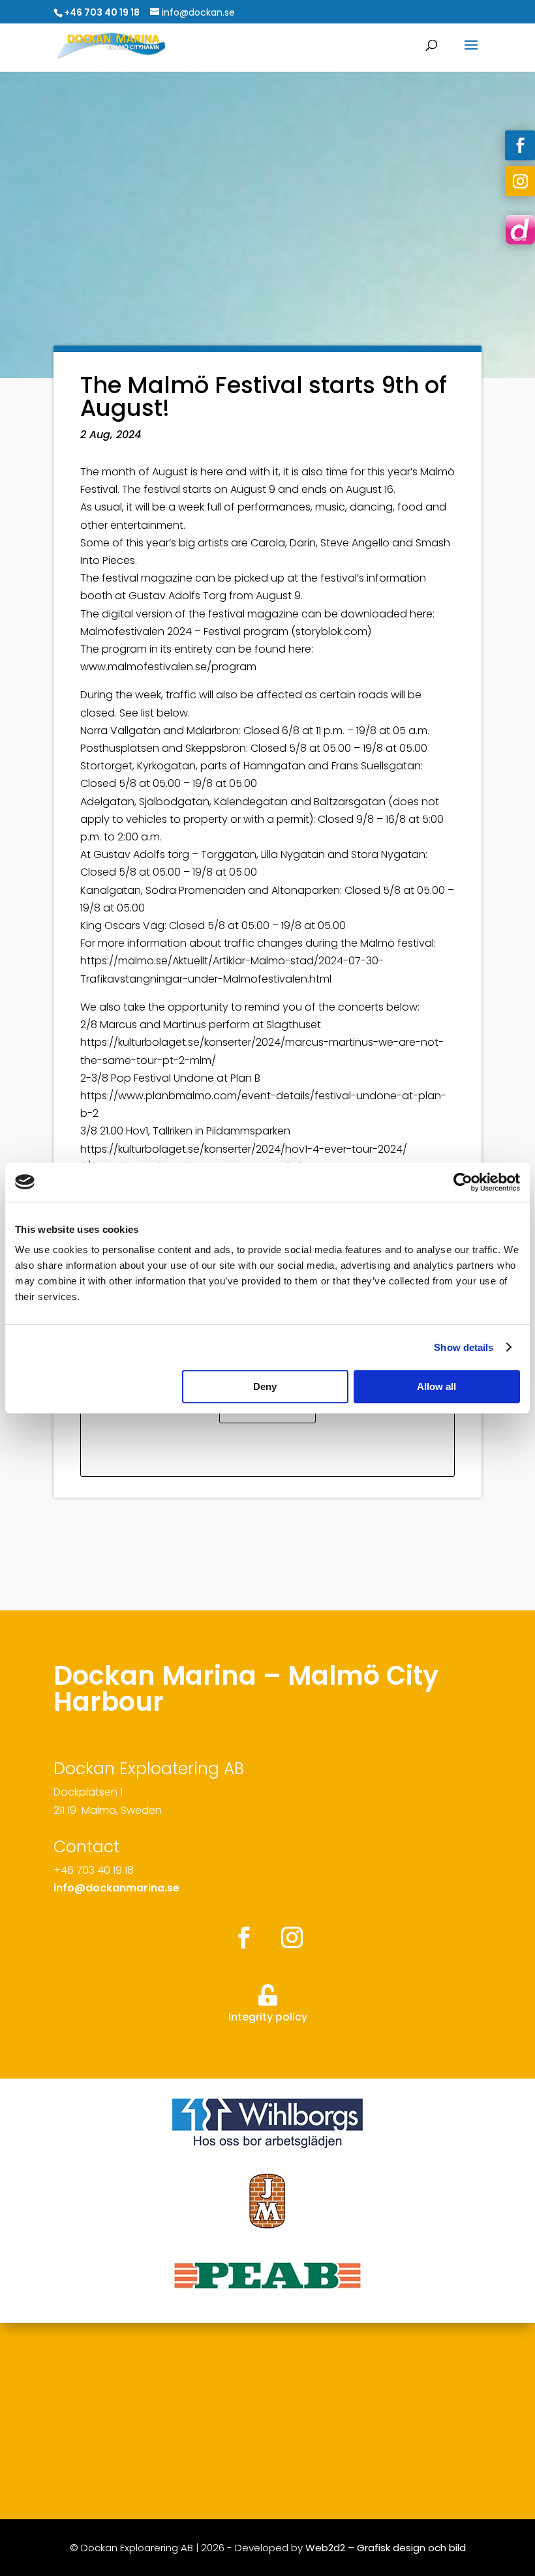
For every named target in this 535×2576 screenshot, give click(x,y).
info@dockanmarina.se (116, 1888)
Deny (265, 1386)
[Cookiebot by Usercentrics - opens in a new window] (463, 1182)
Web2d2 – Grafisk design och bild (386, 2548)
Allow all (436, 1386)
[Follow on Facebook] (520, 145)
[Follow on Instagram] (520, 181)
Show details (464, 1347)
